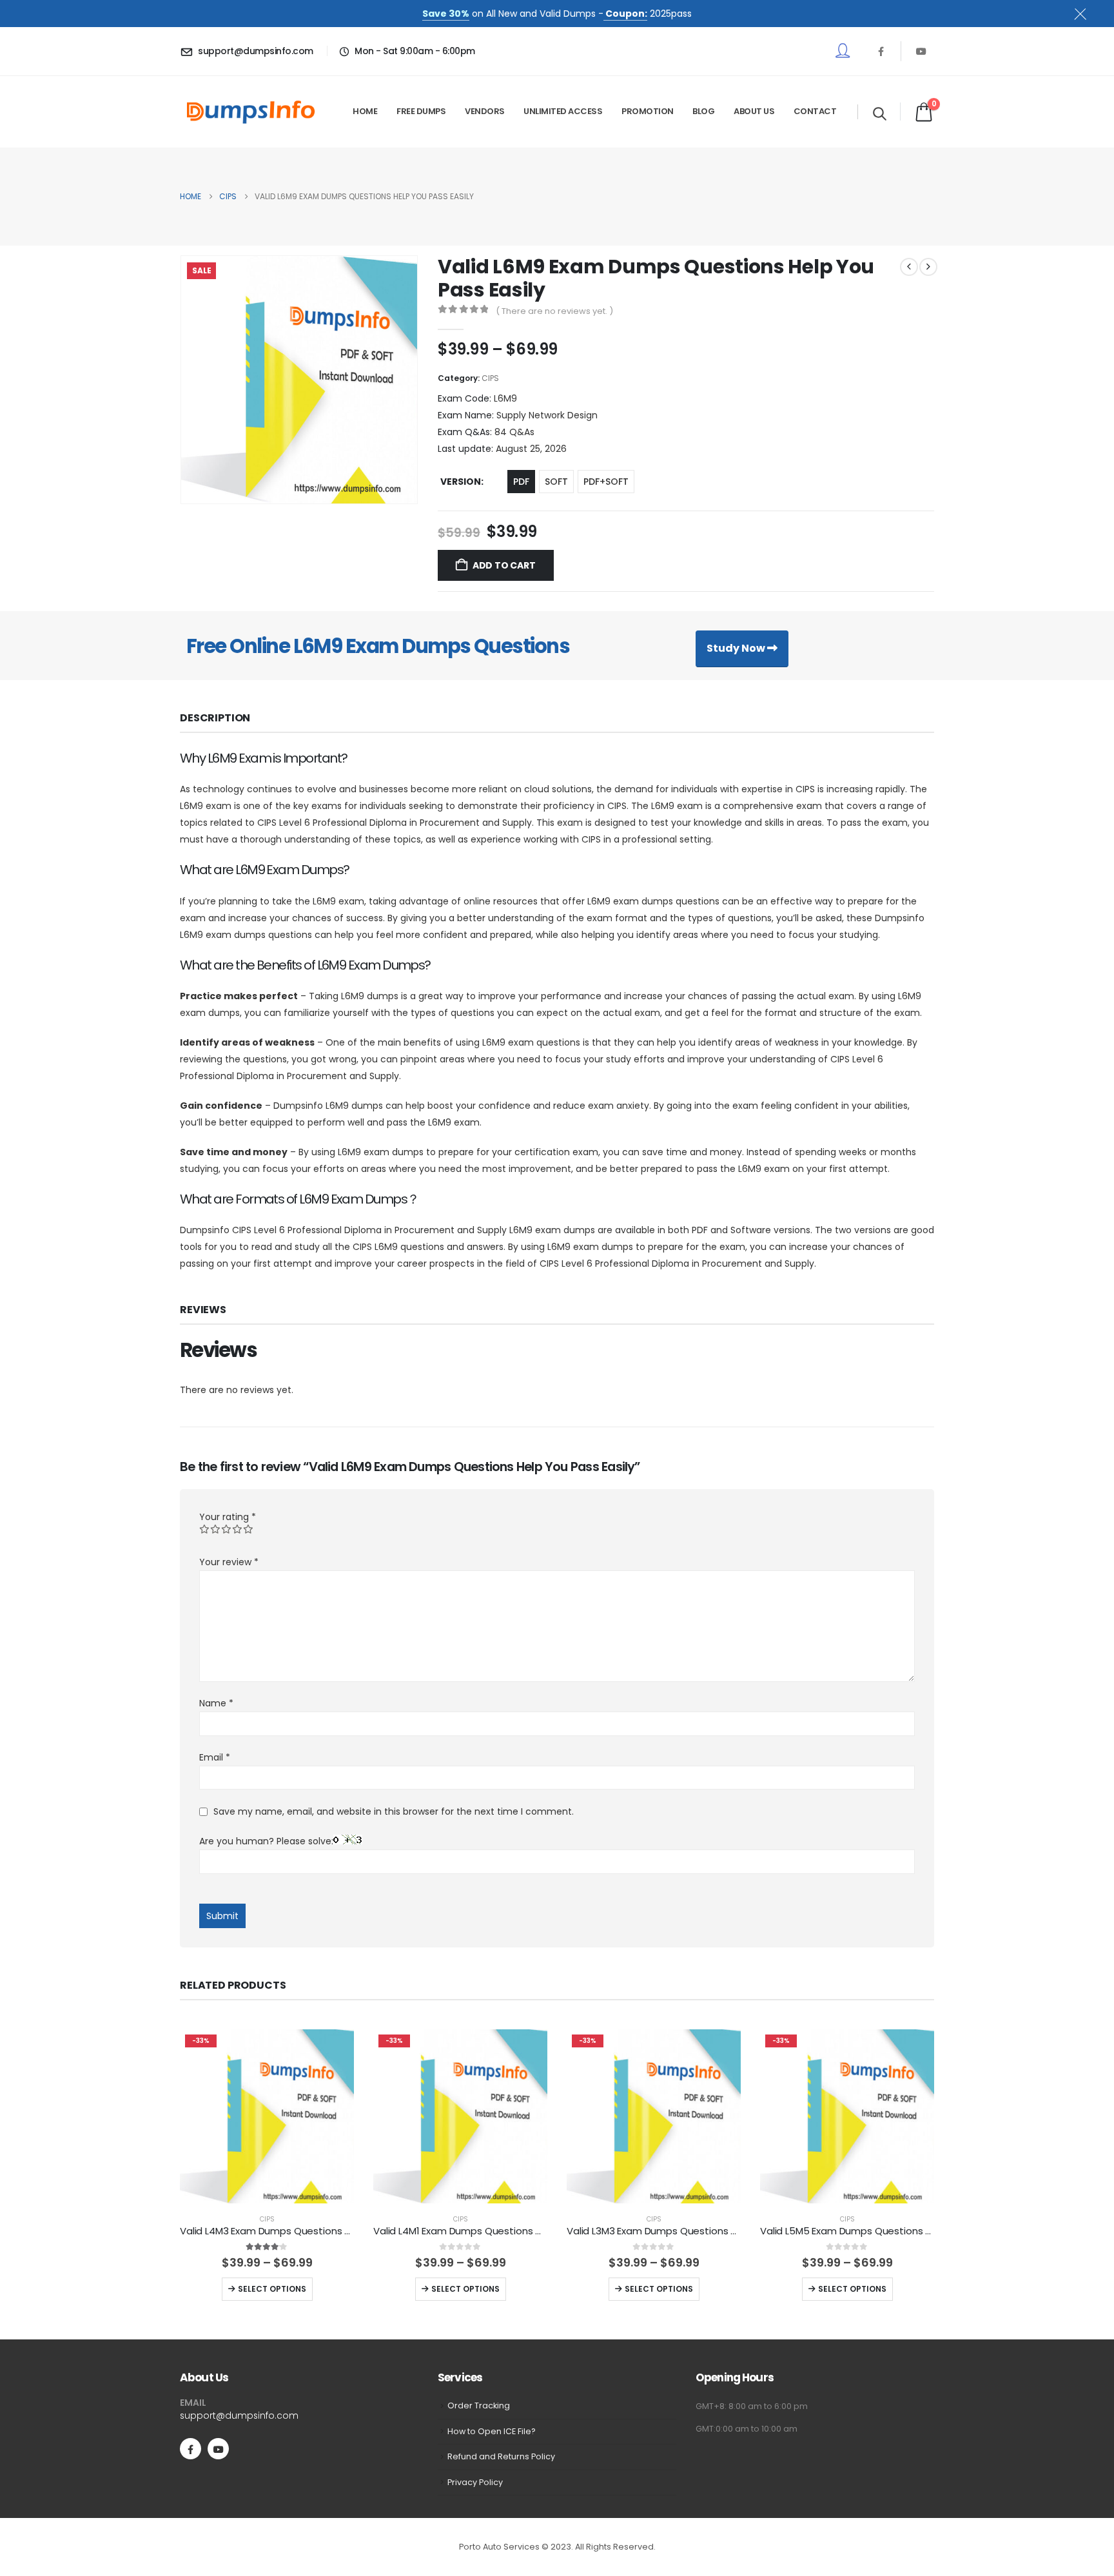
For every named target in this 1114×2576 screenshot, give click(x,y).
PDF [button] (521, 482)
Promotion (648, 111)
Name (216, 1703)
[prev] (909, 267)
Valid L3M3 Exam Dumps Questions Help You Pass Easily (695, 2231)
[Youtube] (921, 51)
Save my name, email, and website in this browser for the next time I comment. (394, 1811)
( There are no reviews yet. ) (554, 311)
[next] (928, 267)
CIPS (490, 378)
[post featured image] (267, 2116)
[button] (880, 113)
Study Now (737, 648)
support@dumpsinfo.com (239, 2415)
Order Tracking (479, 2405)
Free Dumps (421, 111)
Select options (272, 2289)
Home (365, 111)
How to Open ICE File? (492, 2431)
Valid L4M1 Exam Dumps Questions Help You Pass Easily (501, 2231)
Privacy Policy (475, 2482)
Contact (815, 111)
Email (215, 1757)
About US (754, 111)
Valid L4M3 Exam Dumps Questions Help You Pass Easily (308, 2231)
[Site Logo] (251, 112)
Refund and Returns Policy (501, 2456)
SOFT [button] (556, 482)
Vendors (485, 111)
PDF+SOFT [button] (606, 482)
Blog (703, 111)
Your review (229, 1562)
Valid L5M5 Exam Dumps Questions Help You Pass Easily (889, 2231)
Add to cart (504, 565)
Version (461, 482)
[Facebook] (881, 51)
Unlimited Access (563, 111)
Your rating (228, 1517)
